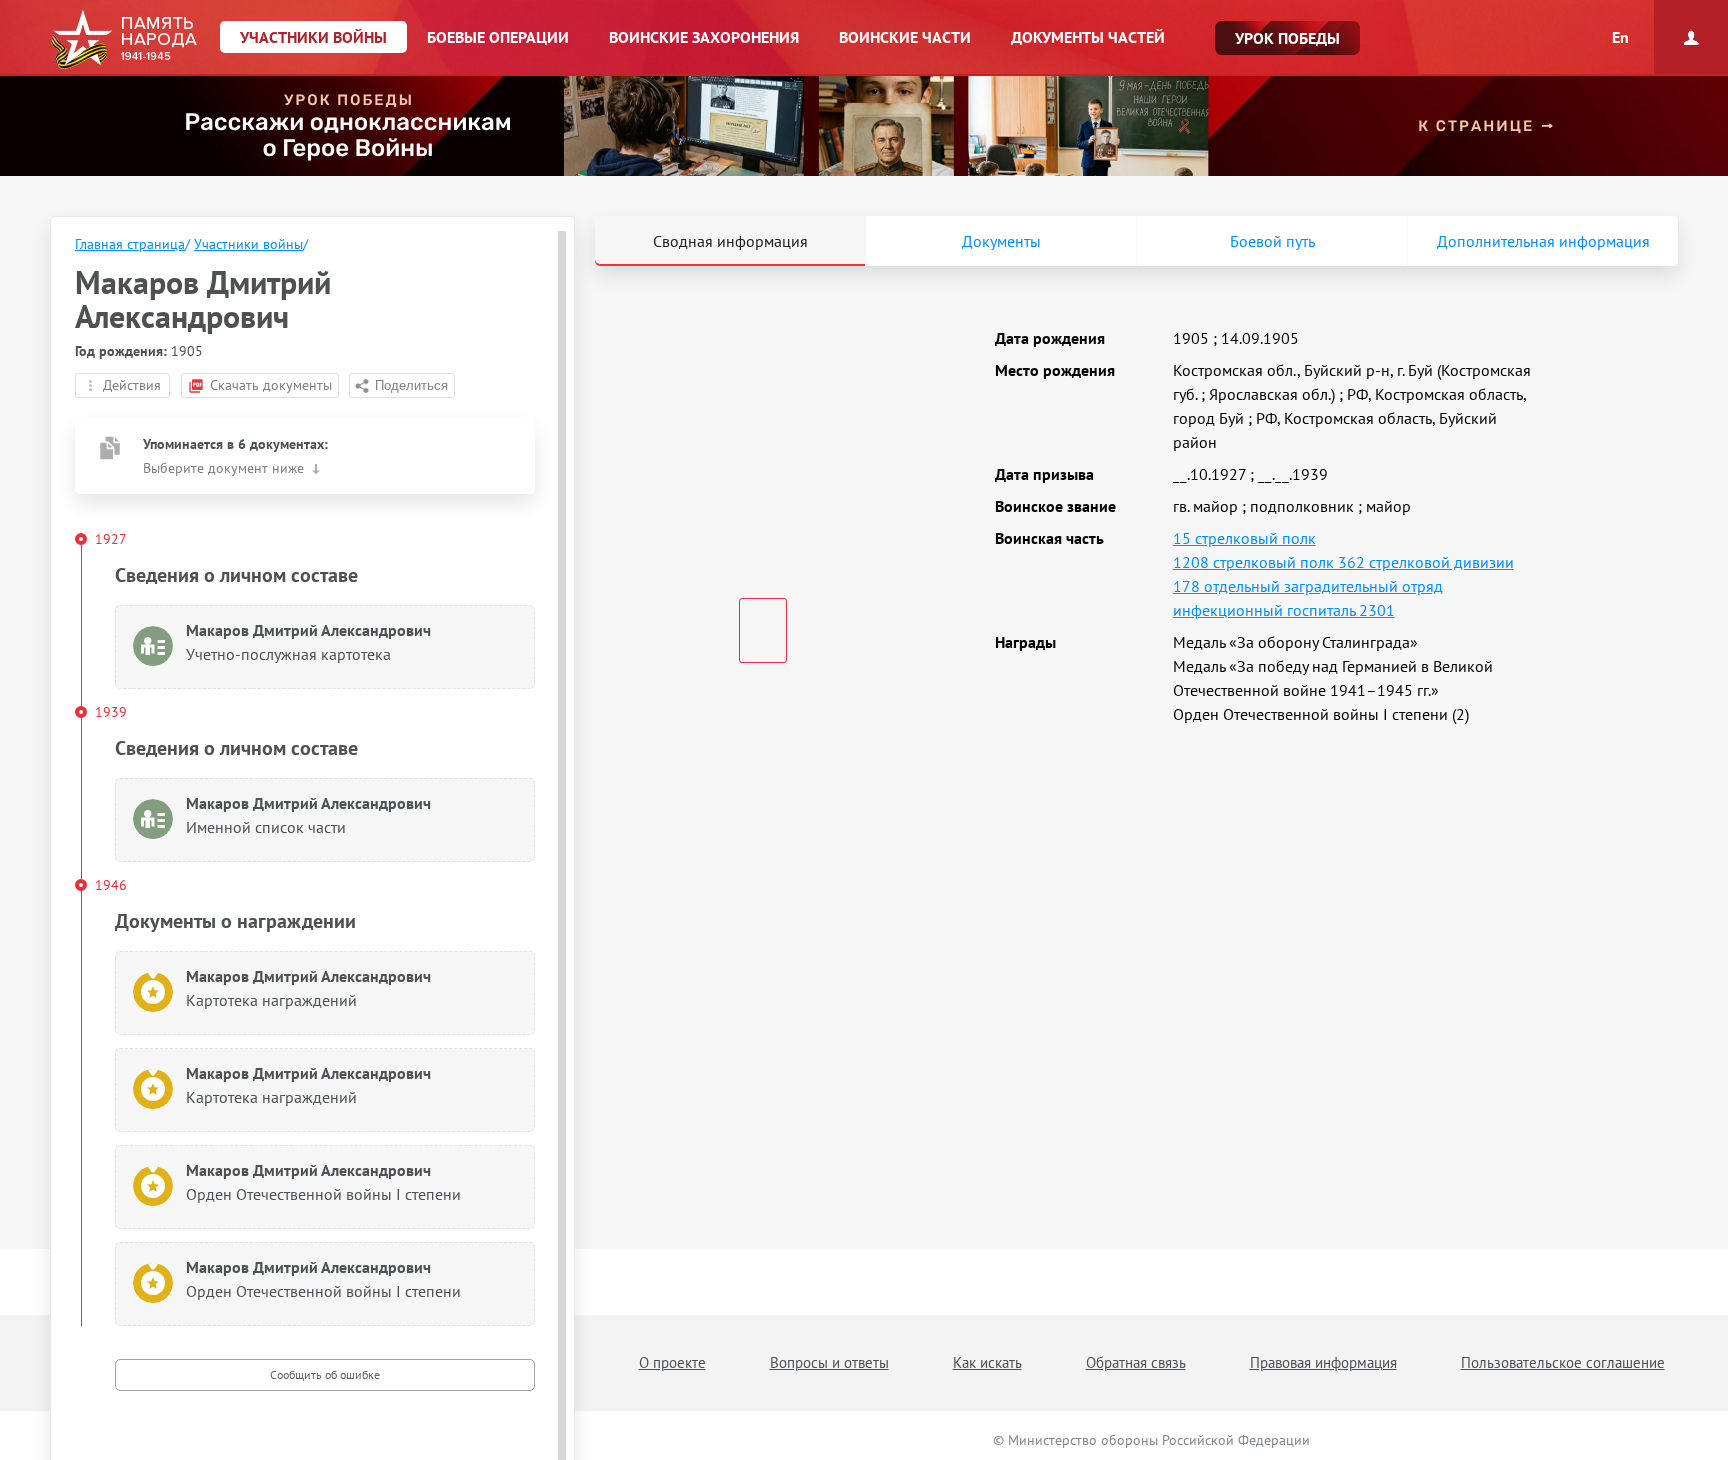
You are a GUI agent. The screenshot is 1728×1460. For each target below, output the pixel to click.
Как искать (987, 1362)
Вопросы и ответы (829, 1362)
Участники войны (248, 244)
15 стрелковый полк (1244, 538)
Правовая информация (1323, 1362)
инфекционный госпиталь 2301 (1284, 610)
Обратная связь (1136, 1362)
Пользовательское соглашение (1563, 1362)
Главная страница (130, 244)
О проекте (672, 1362)
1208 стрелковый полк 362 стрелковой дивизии (1343, 562)
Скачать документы (271, 385)
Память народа (123, 40)
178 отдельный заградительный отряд (1308, 586)
